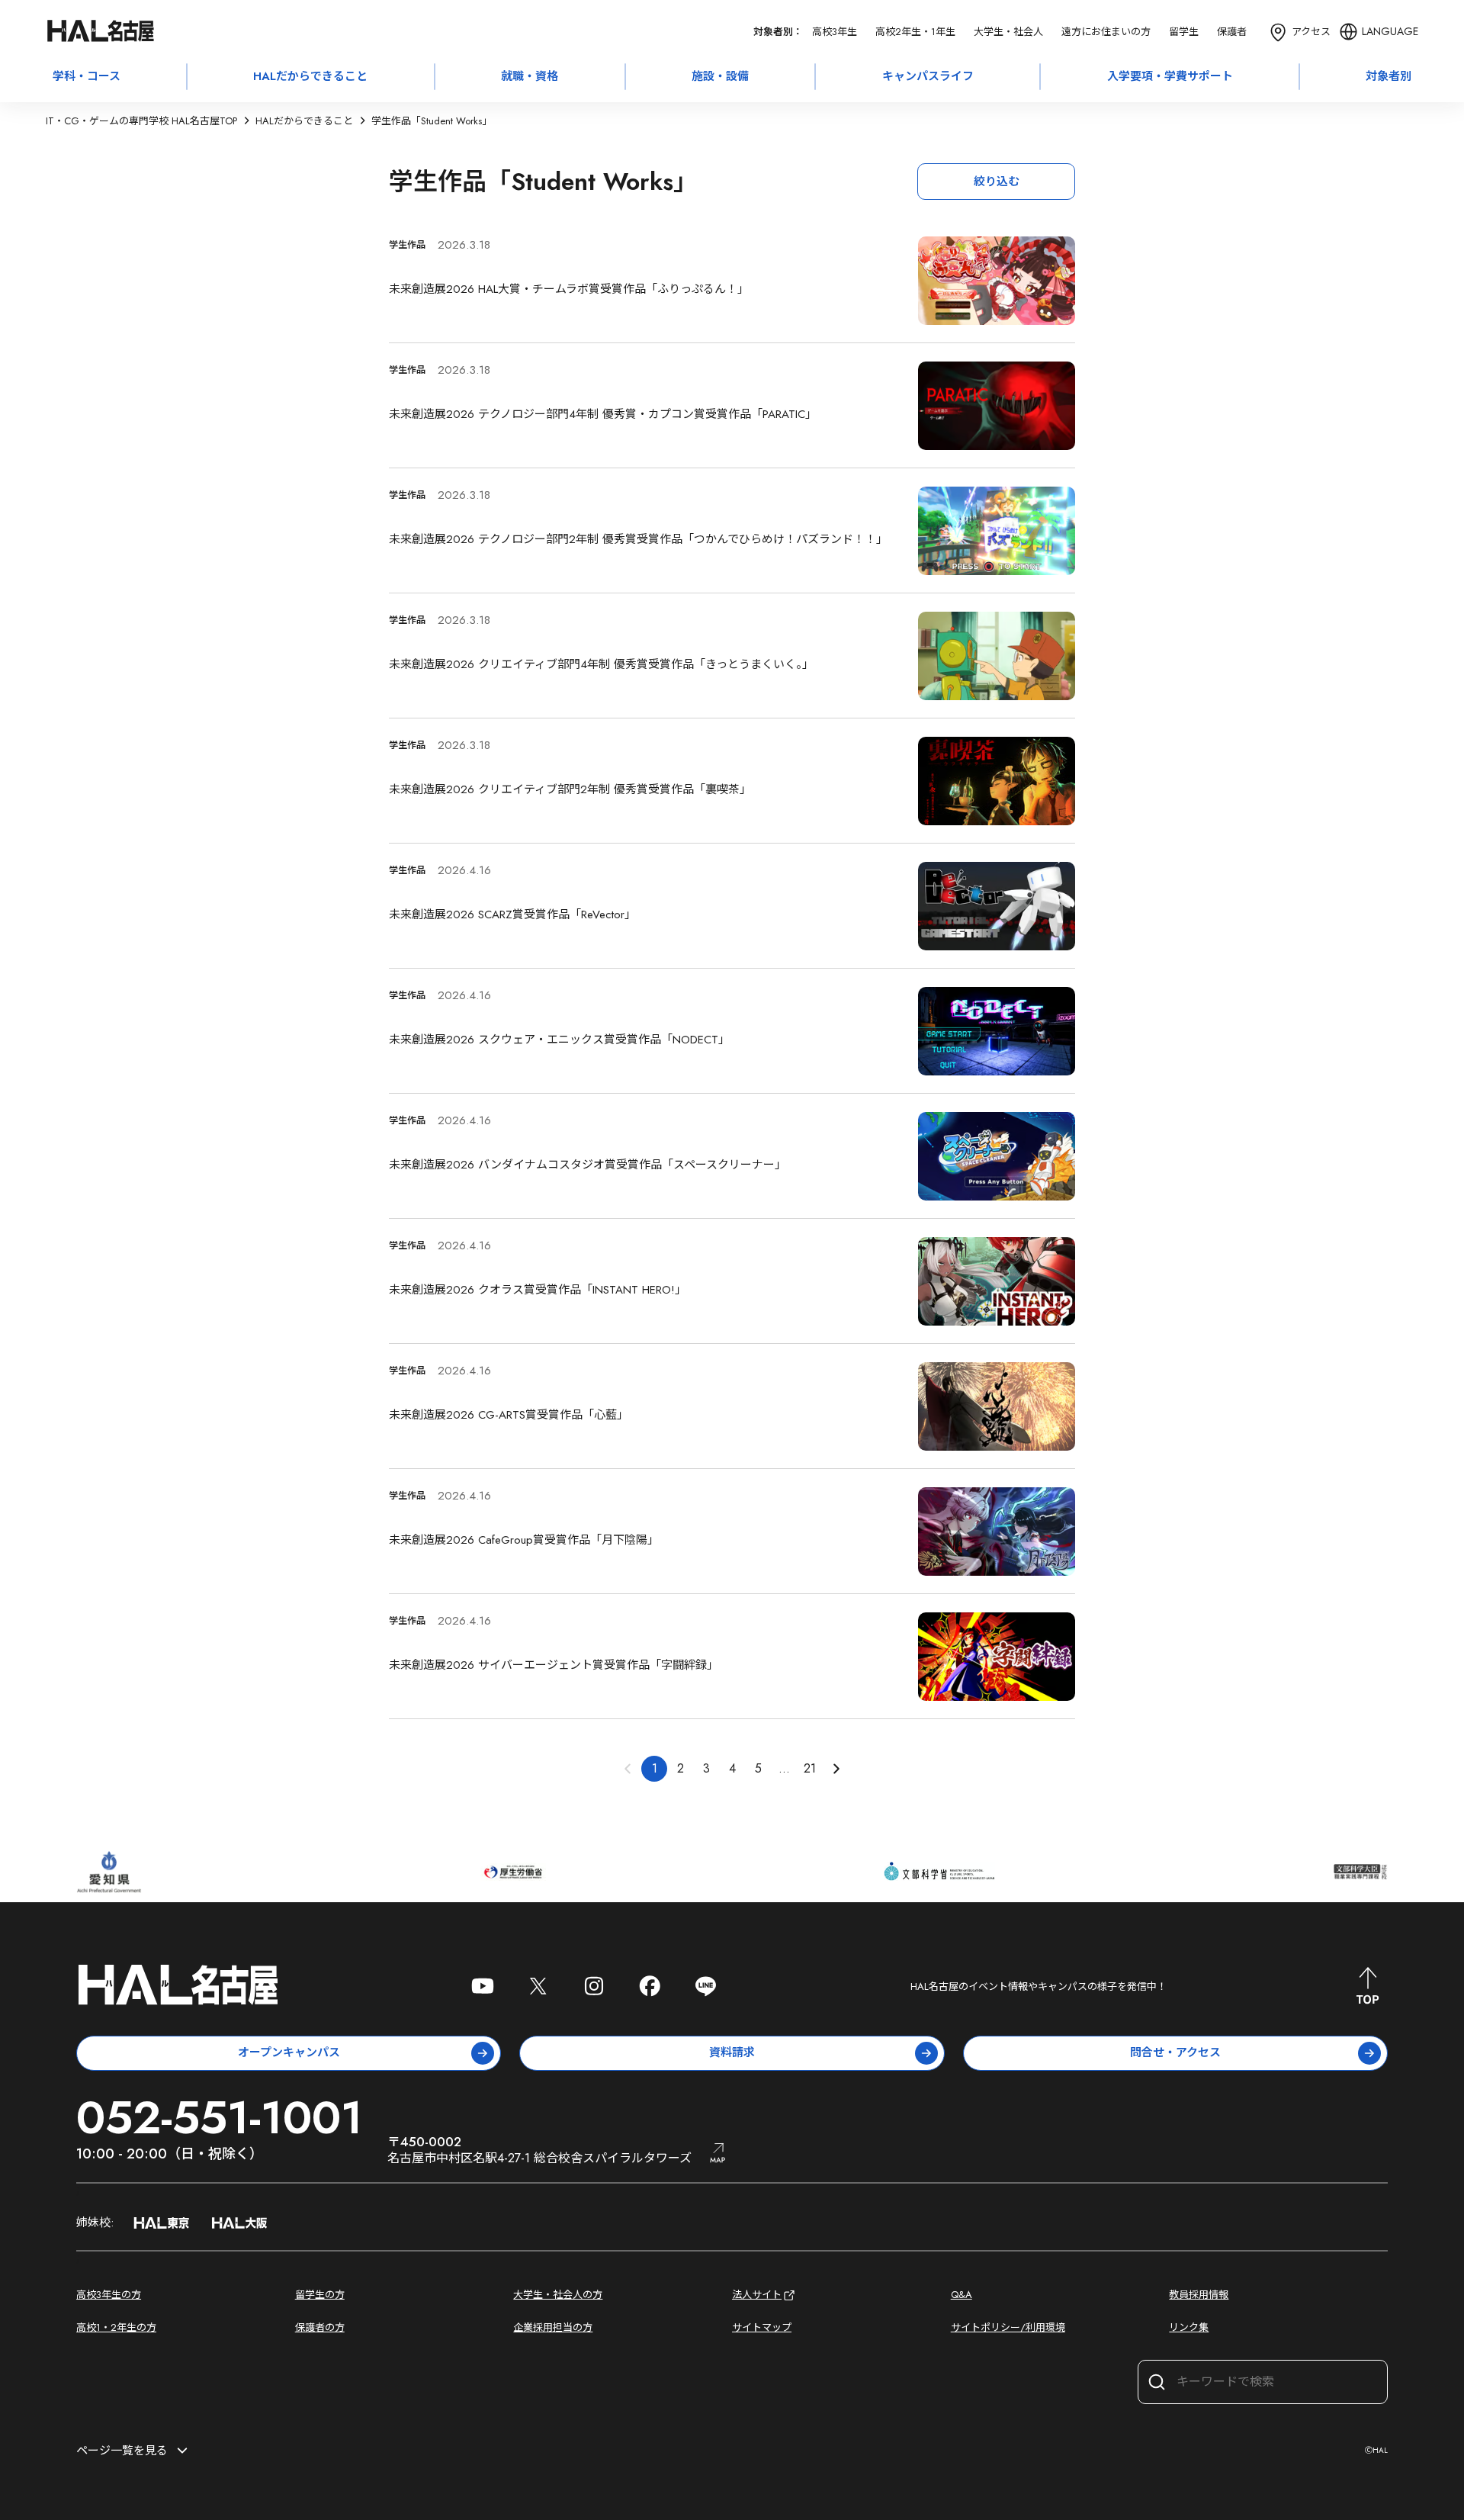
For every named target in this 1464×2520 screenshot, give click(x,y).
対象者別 (1389, 76)
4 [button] (732, 1768)
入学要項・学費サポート (1170, 76)
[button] (836, 1769)
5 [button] (758, 1768)
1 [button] (655, 1768)
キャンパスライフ (928, 76)
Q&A (962, 2295)
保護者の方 (320, 2327)
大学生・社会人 (1008, 32)
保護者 (1232, 32)
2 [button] (681, 1768)
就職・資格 (530, 76)
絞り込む (997, 182)
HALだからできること (310, 76)
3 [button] (706, 1768)
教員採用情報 (1199, 2295)
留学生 (1184, 32)
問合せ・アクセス (1175, 2052)
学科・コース (87, 76)
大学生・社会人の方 (558, 2295)
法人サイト (757, 2295)
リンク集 (1189, 2327)
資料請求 (732, 2052)
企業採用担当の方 (553, 2327)
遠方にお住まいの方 (1106, 32)
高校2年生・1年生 (915, 32)
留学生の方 (320, 2295)
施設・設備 (720, 76)
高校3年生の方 (109, 2295)
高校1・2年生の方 (116, 2327)
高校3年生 (835, 32)
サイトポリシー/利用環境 (1008, 2327)
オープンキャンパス (289, 2052)
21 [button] (810, 1768)
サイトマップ (762, 2327)
